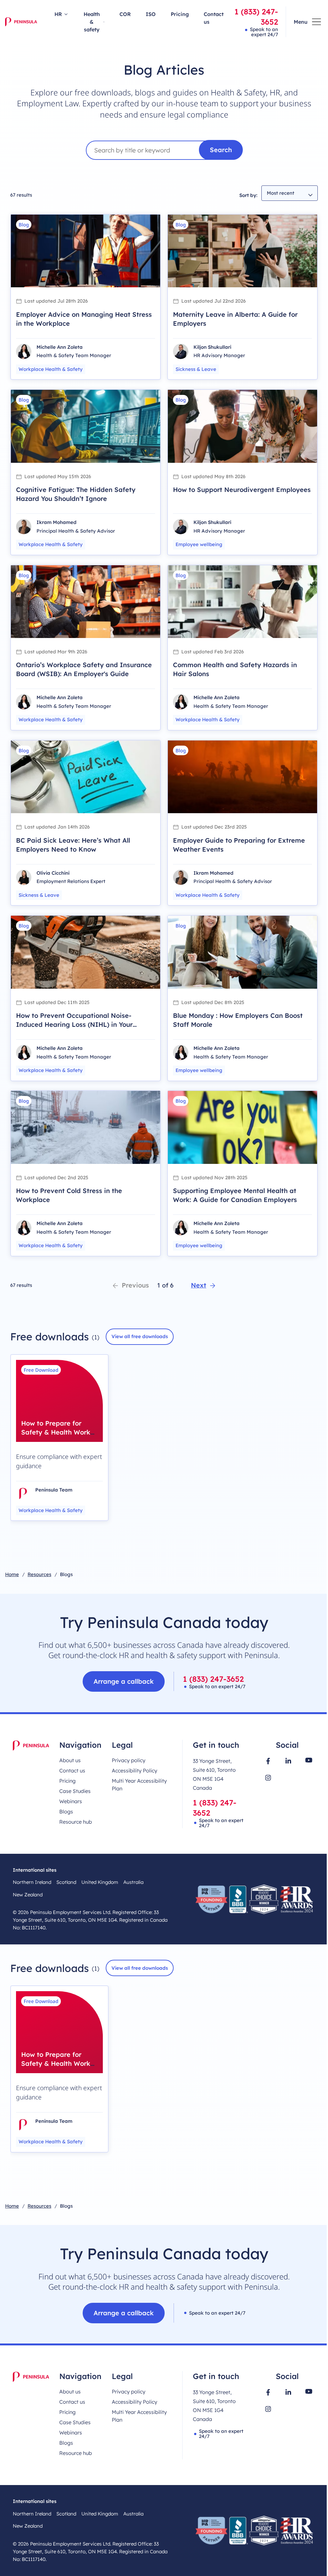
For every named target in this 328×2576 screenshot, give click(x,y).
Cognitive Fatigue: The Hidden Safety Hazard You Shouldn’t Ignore (76, 494)
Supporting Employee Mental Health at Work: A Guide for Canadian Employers (235, 1195)
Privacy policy (129, 1760)
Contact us (214, 18)
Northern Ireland (32, 1882)
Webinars (71, 1801)
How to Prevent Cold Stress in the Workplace (69, 1195)
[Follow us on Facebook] (268, 1761)
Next (199, 1285)
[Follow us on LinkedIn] (288, 1761)
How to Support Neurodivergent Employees (242, 490)
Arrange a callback (124, 1681)
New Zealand (28, 1895)
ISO (151, 14)
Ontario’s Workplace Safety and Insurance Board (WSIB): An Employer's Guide (84, 669)
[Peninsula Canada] (21, 22)
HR (58, 14)
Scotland (66, 1882)
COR (125, 14)
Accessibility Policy (135, 1770)
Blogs (66, 1811)
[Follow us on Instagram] (268, 1778)
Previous (135, 1285)
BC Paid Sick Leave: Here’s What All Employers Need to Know (73, 845)
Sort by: (248, 195)
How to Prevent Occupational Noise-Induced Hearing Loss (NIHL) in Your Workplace (74, 1024)
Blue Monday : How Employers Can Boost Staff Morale (238, 1020)
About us (70, 1760)
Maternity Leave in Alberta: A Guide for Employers (235, 319)
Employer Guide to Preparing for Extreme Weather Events (239, 845)
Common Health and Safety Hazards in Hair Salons (235, 669)
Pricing (180, 14)
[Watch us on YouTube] (309, 1760)
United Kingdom (100, 1882)
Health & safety (92, 22)
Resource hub (76, 1822)
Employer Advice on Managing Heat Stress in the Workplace (84, 319)
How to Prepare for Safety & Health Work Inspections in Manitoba (56, 1437)
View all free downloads (140, 1336)
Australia (133, 1882)
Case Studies (75, 1791)
